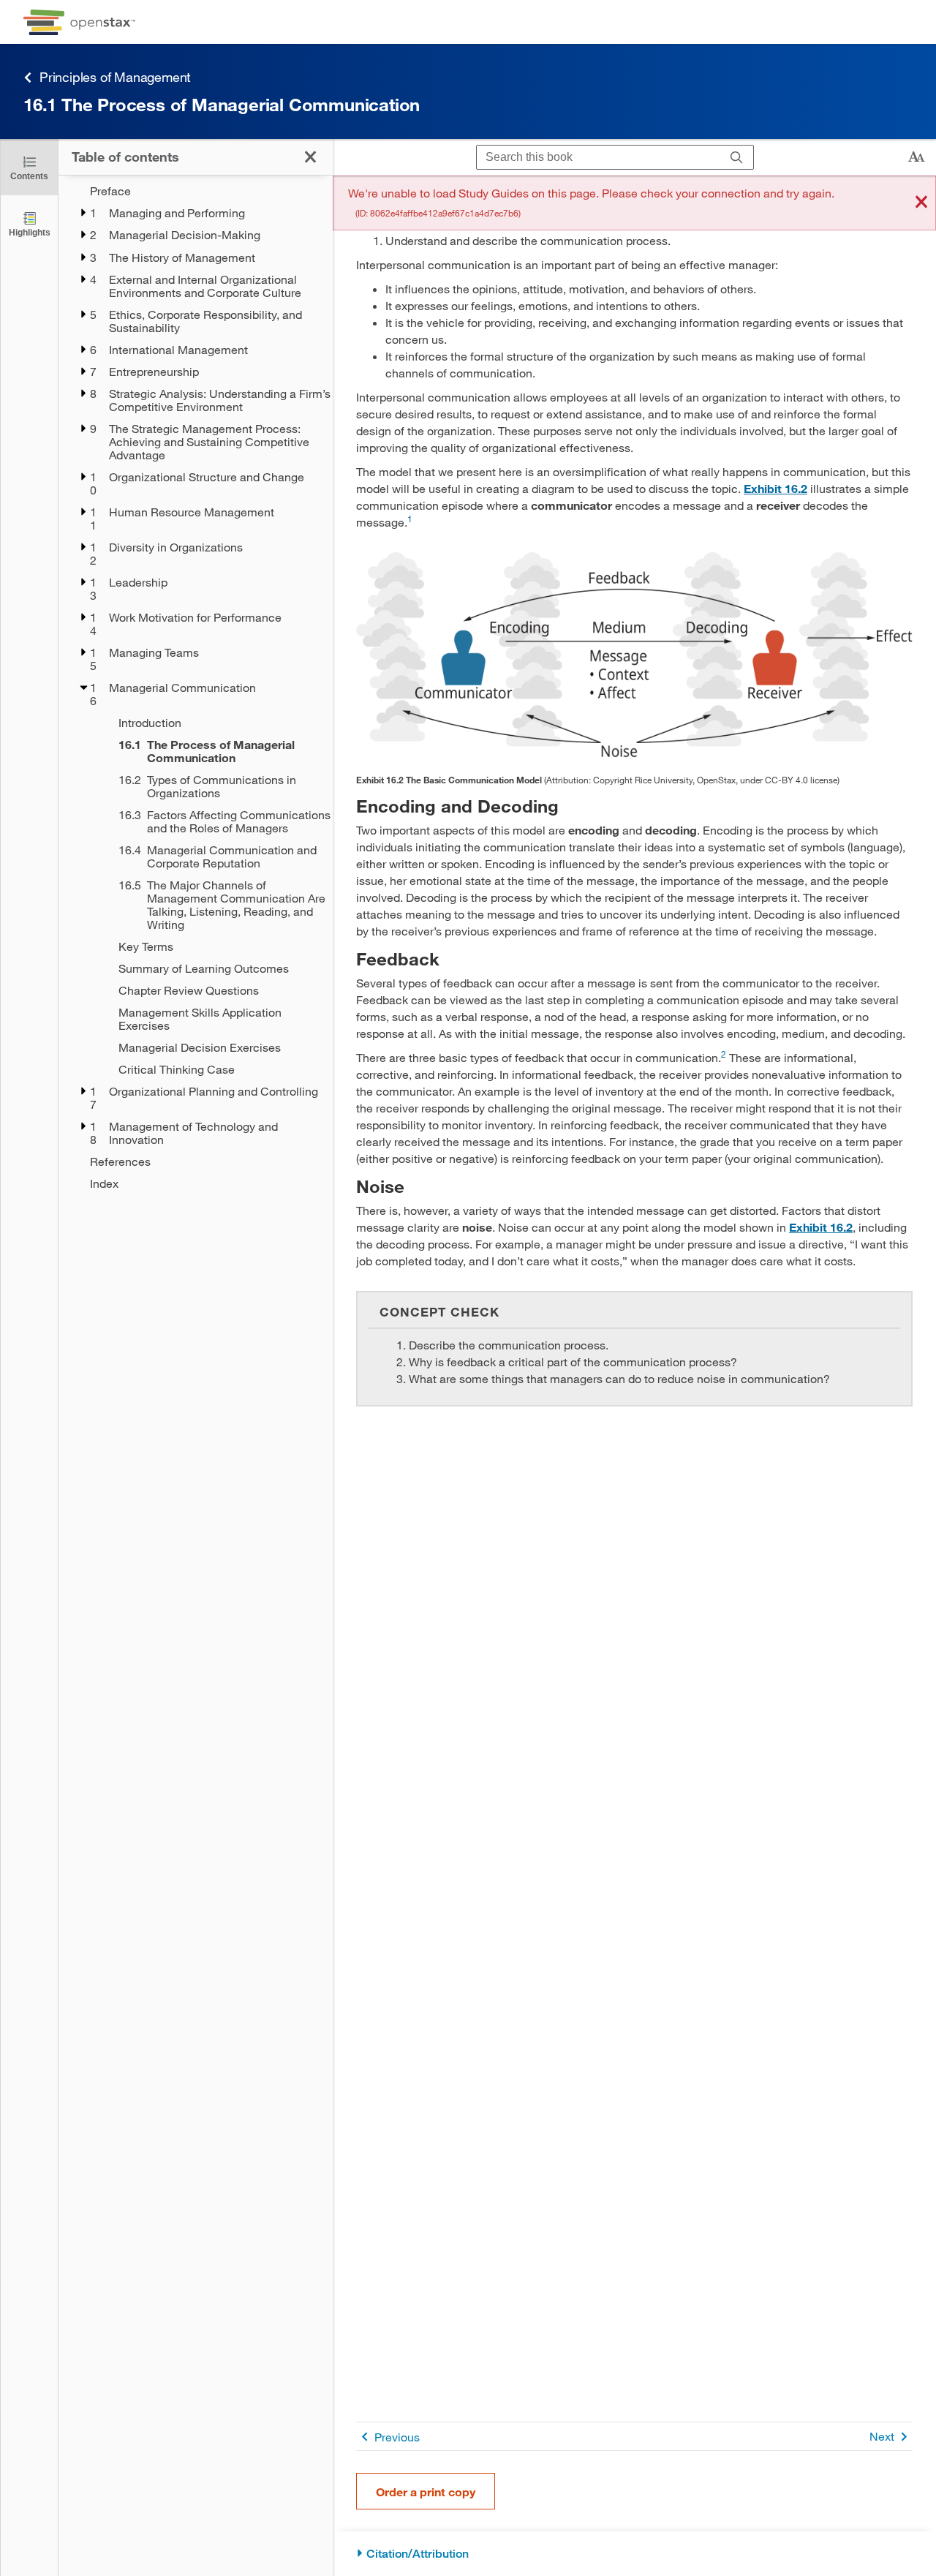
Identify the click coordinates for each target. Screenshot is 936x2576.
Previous (397, 2437)
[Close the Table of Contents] (310, 157)
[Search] (737, 158)
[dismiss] (921, 203)
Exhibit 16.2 (775, 488)
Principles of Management (115, 77)
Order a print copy (426, 2492)
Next (882, 2436)
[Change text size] (916, 157)
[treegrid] (196, 687)
